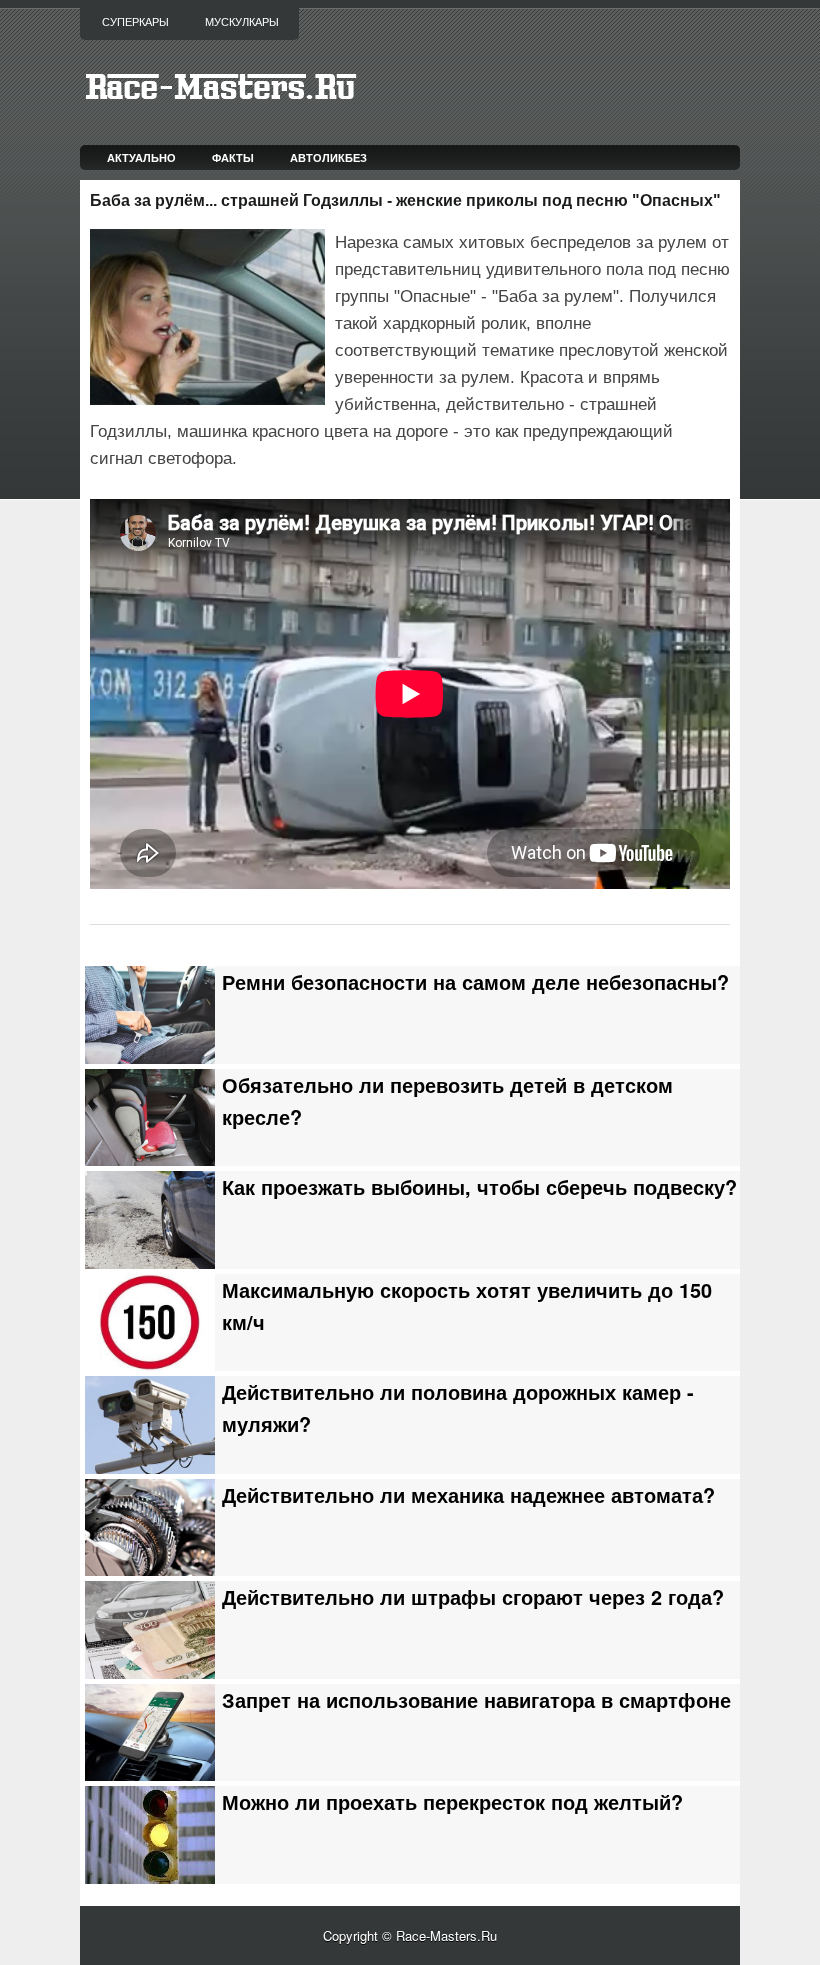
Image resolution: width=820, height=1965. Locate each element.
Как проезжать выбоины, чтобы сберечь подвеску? (479, 1187)
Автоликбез (328, 157)
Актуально (141, 157)
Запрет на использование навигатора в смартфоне (476, 1700)
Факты (233, 157)
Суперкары (135, 22)
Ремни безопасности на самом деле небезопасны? (475, 982)
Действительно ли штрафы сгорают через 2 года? (473, 1597)
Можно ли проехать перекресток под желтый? (452, 1802)
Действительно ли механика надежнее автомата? (468, 1495)
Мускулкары (242, 22)
